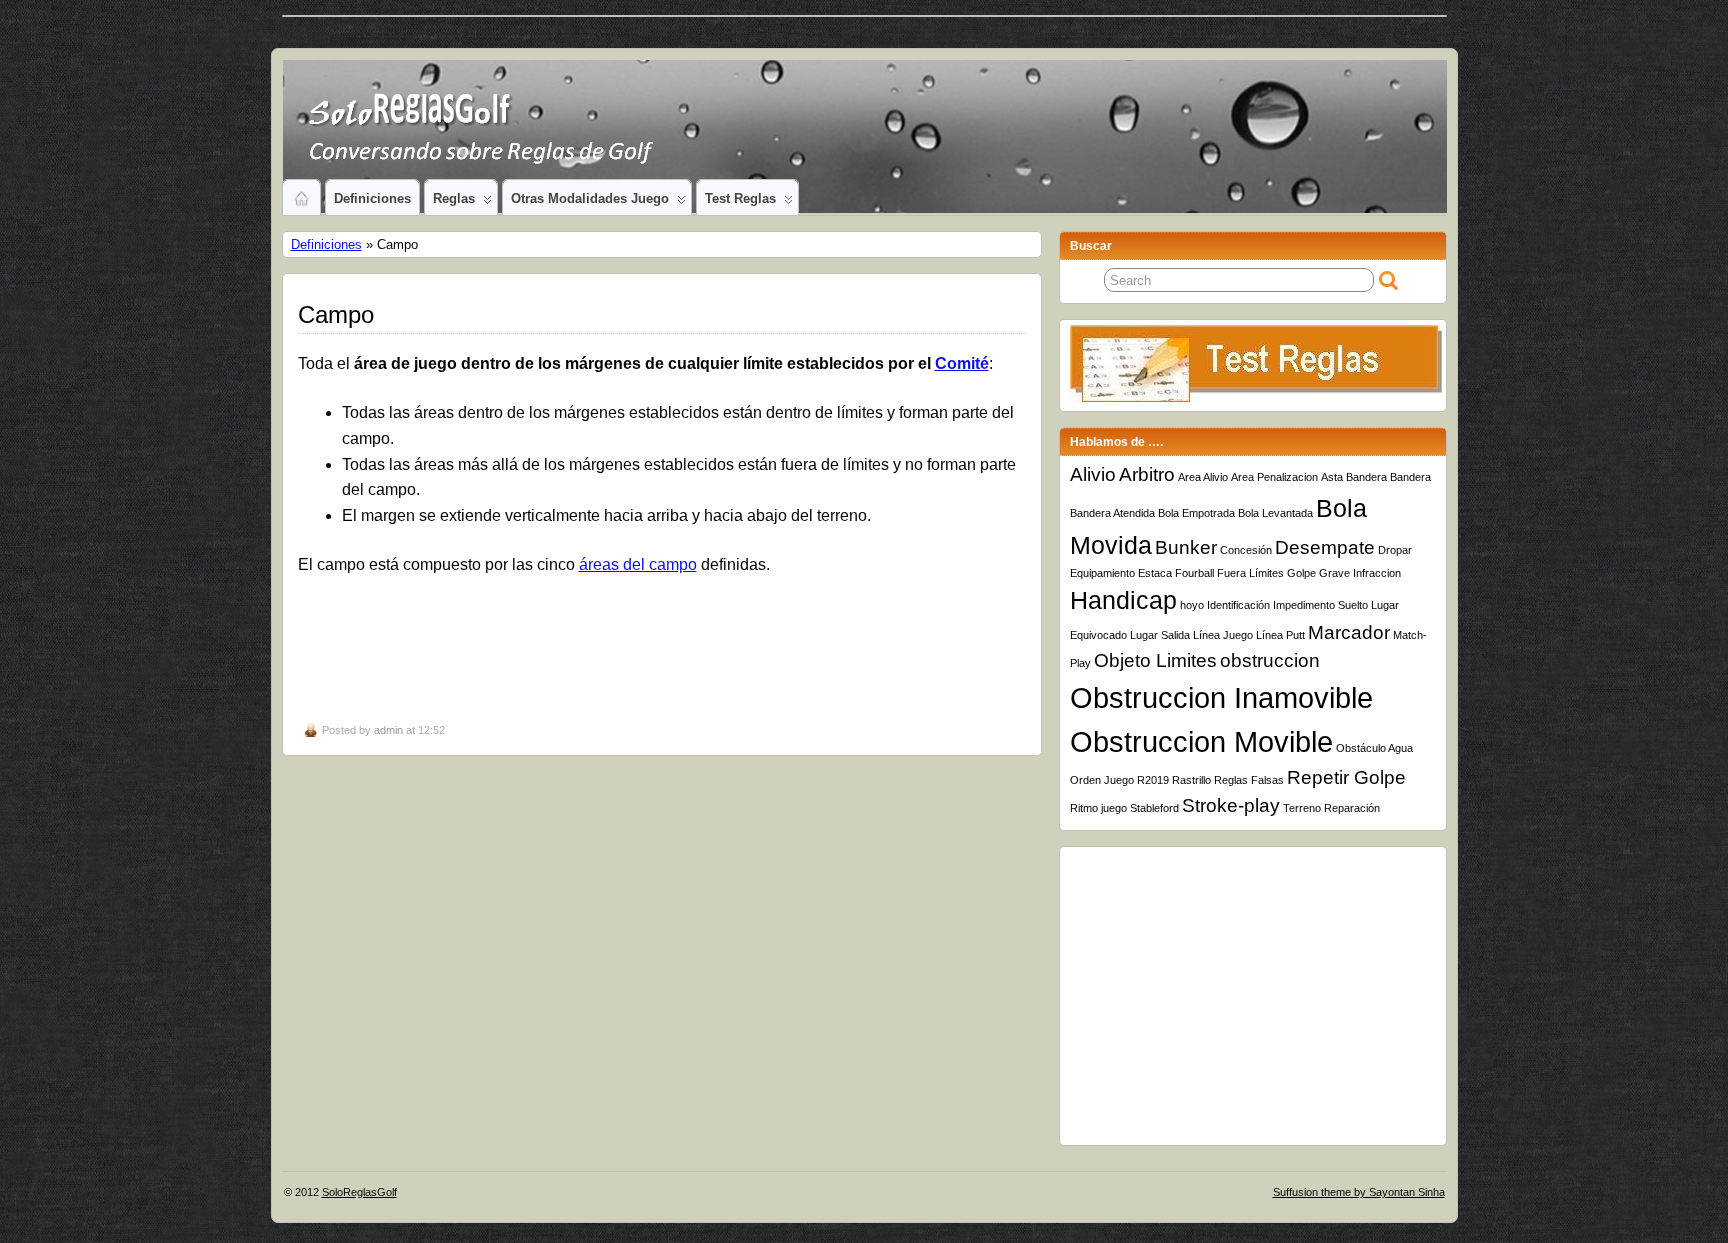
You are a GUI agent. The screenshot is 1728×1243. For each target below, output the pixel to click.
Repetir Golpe (1346, 777)
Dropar (1395, 550)
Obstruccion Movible (1201, 741)
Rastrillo (1191, 780)
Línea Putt (1280, 635)
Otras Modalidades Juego (590, 198)
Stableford (1154, 808)
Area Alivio (1203, 477)
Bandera (1410, 477)
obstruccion (1270, 660)
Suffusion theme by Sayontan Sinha (1359, 1192)
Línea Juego (1223, 635)
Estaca (1155, 573)
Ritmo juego (1098, 808)
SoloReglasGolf (359, 1192)
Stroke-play (1231, 805)
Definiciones (372, 198)
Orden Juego (1102, 780)
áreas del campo (638, 564)
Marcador (1349, 632)
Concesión (1246, 550)
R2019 (1153, 780)
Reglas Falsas (1249, 780)
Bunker (1186, 547)
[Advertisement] (663, 647)
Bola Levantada (1275, 513)
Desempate (1325, 547)
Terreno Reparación (1331, 808)
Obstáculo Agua (1374, 748)
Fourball (1194, 573)
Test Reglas (740, 198)
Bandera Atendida (1112, 513)
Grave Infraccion (1360, 573)
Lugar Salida (1160, 635)
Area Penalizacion (1274, 477)
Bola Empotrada (1196, 513)
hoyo (1192, 605)
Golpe (1301, 573)
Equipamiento (1102, 573)
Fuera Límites (1250, 573)
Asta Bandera (1354, 477)
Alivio (1093, 474)
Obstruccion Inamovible (1221, 697)
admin (388, 730)
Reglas (454, 198)
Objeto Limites (1155, 660)
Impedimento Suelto (1320, 605)
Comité (962, 363)
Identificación (1238, 605)
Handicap (1123, 600)
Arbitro (1147, 474)
